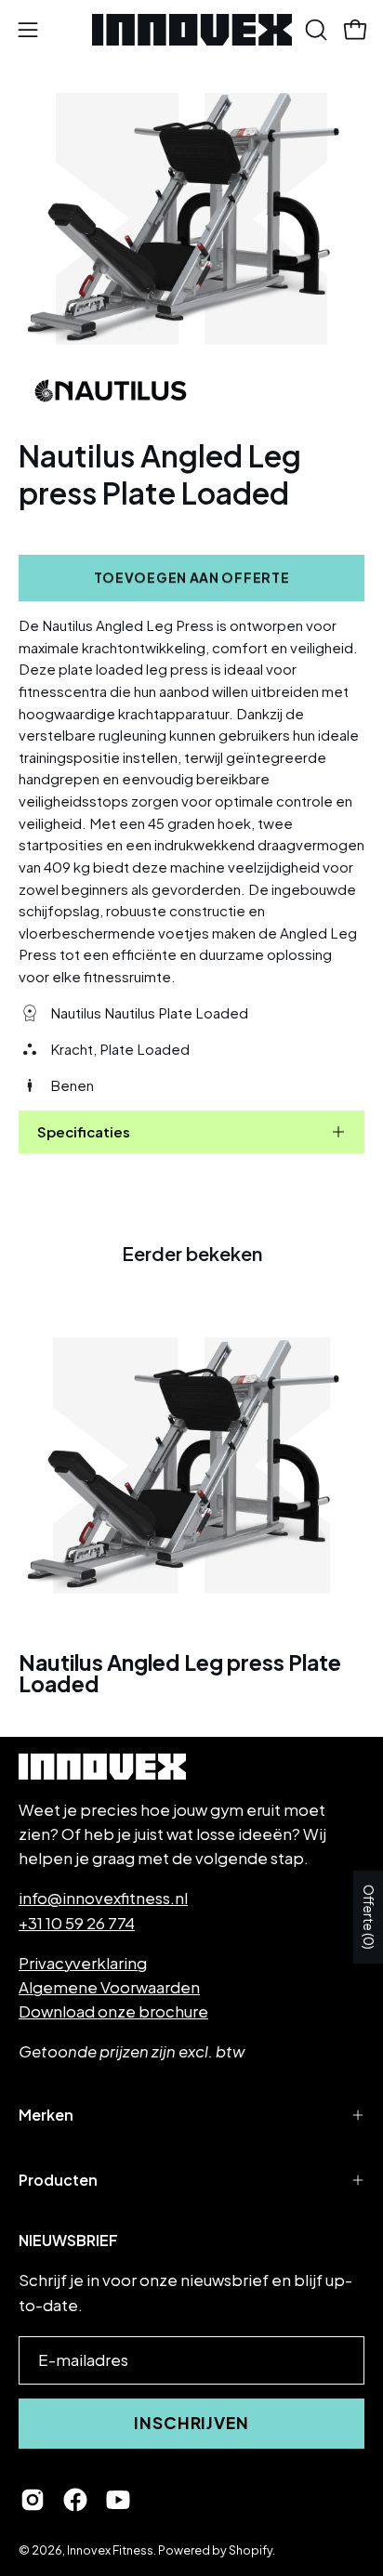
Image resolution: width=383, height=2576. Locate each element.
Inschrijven (191, 2423)
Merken (46, 2115)
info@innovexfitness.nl (103, 1898)
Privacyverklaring (83, 1963)
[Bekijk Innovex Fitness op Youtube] (118, 2500)
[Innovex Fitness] (192, 30)
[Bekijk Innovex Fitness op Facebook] (75, 2500)
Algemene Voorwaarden (109, 1987)
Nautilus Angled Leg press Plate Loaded (180, 1674)
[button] (314, 30)
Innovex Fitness (110, 2550)
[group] (191, 1498)
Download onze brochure (113, 2011)
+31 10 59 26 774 (77, 1923)
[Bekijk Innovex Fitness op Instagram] (33, 2500)
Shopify (251, 2550)
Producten (58, 2180)
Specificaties (84, 1131)
